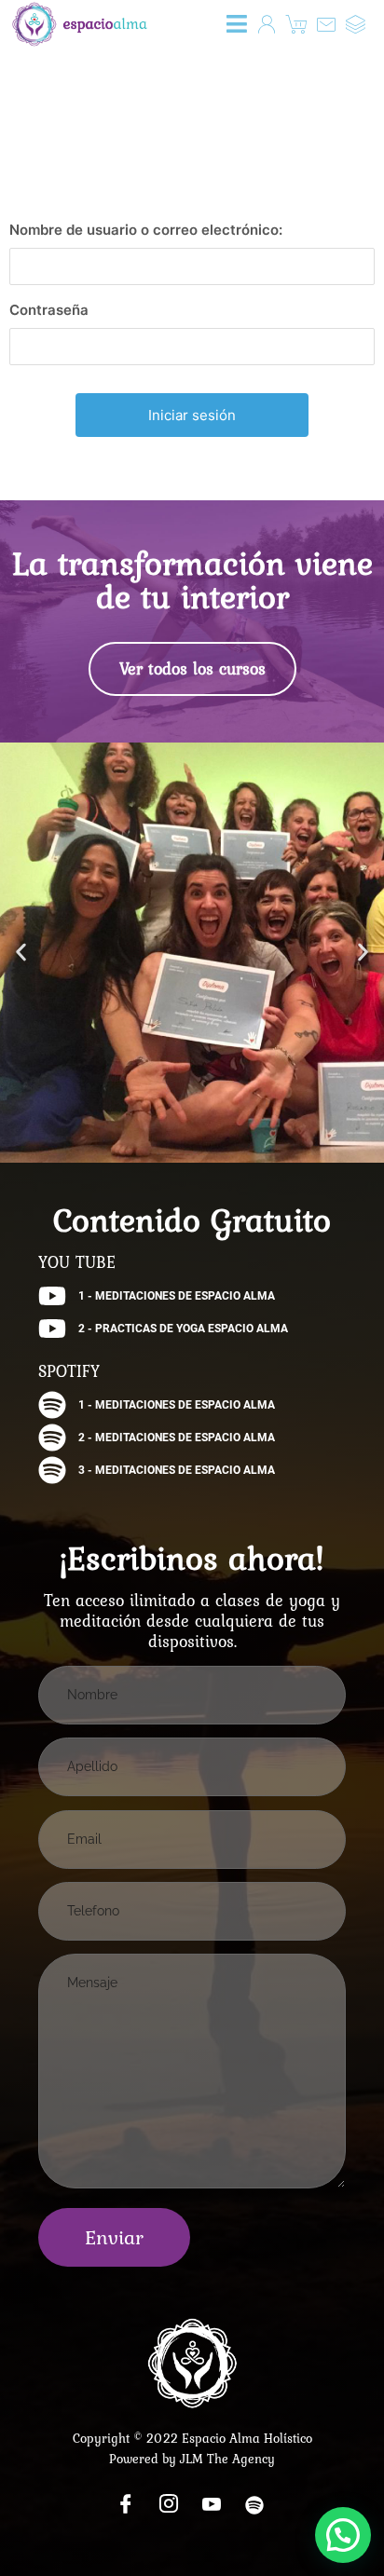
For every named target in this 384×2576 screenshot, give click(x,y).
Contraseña (49, 310)
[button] (237, 24)
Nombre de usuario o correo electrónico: (146, 230)
